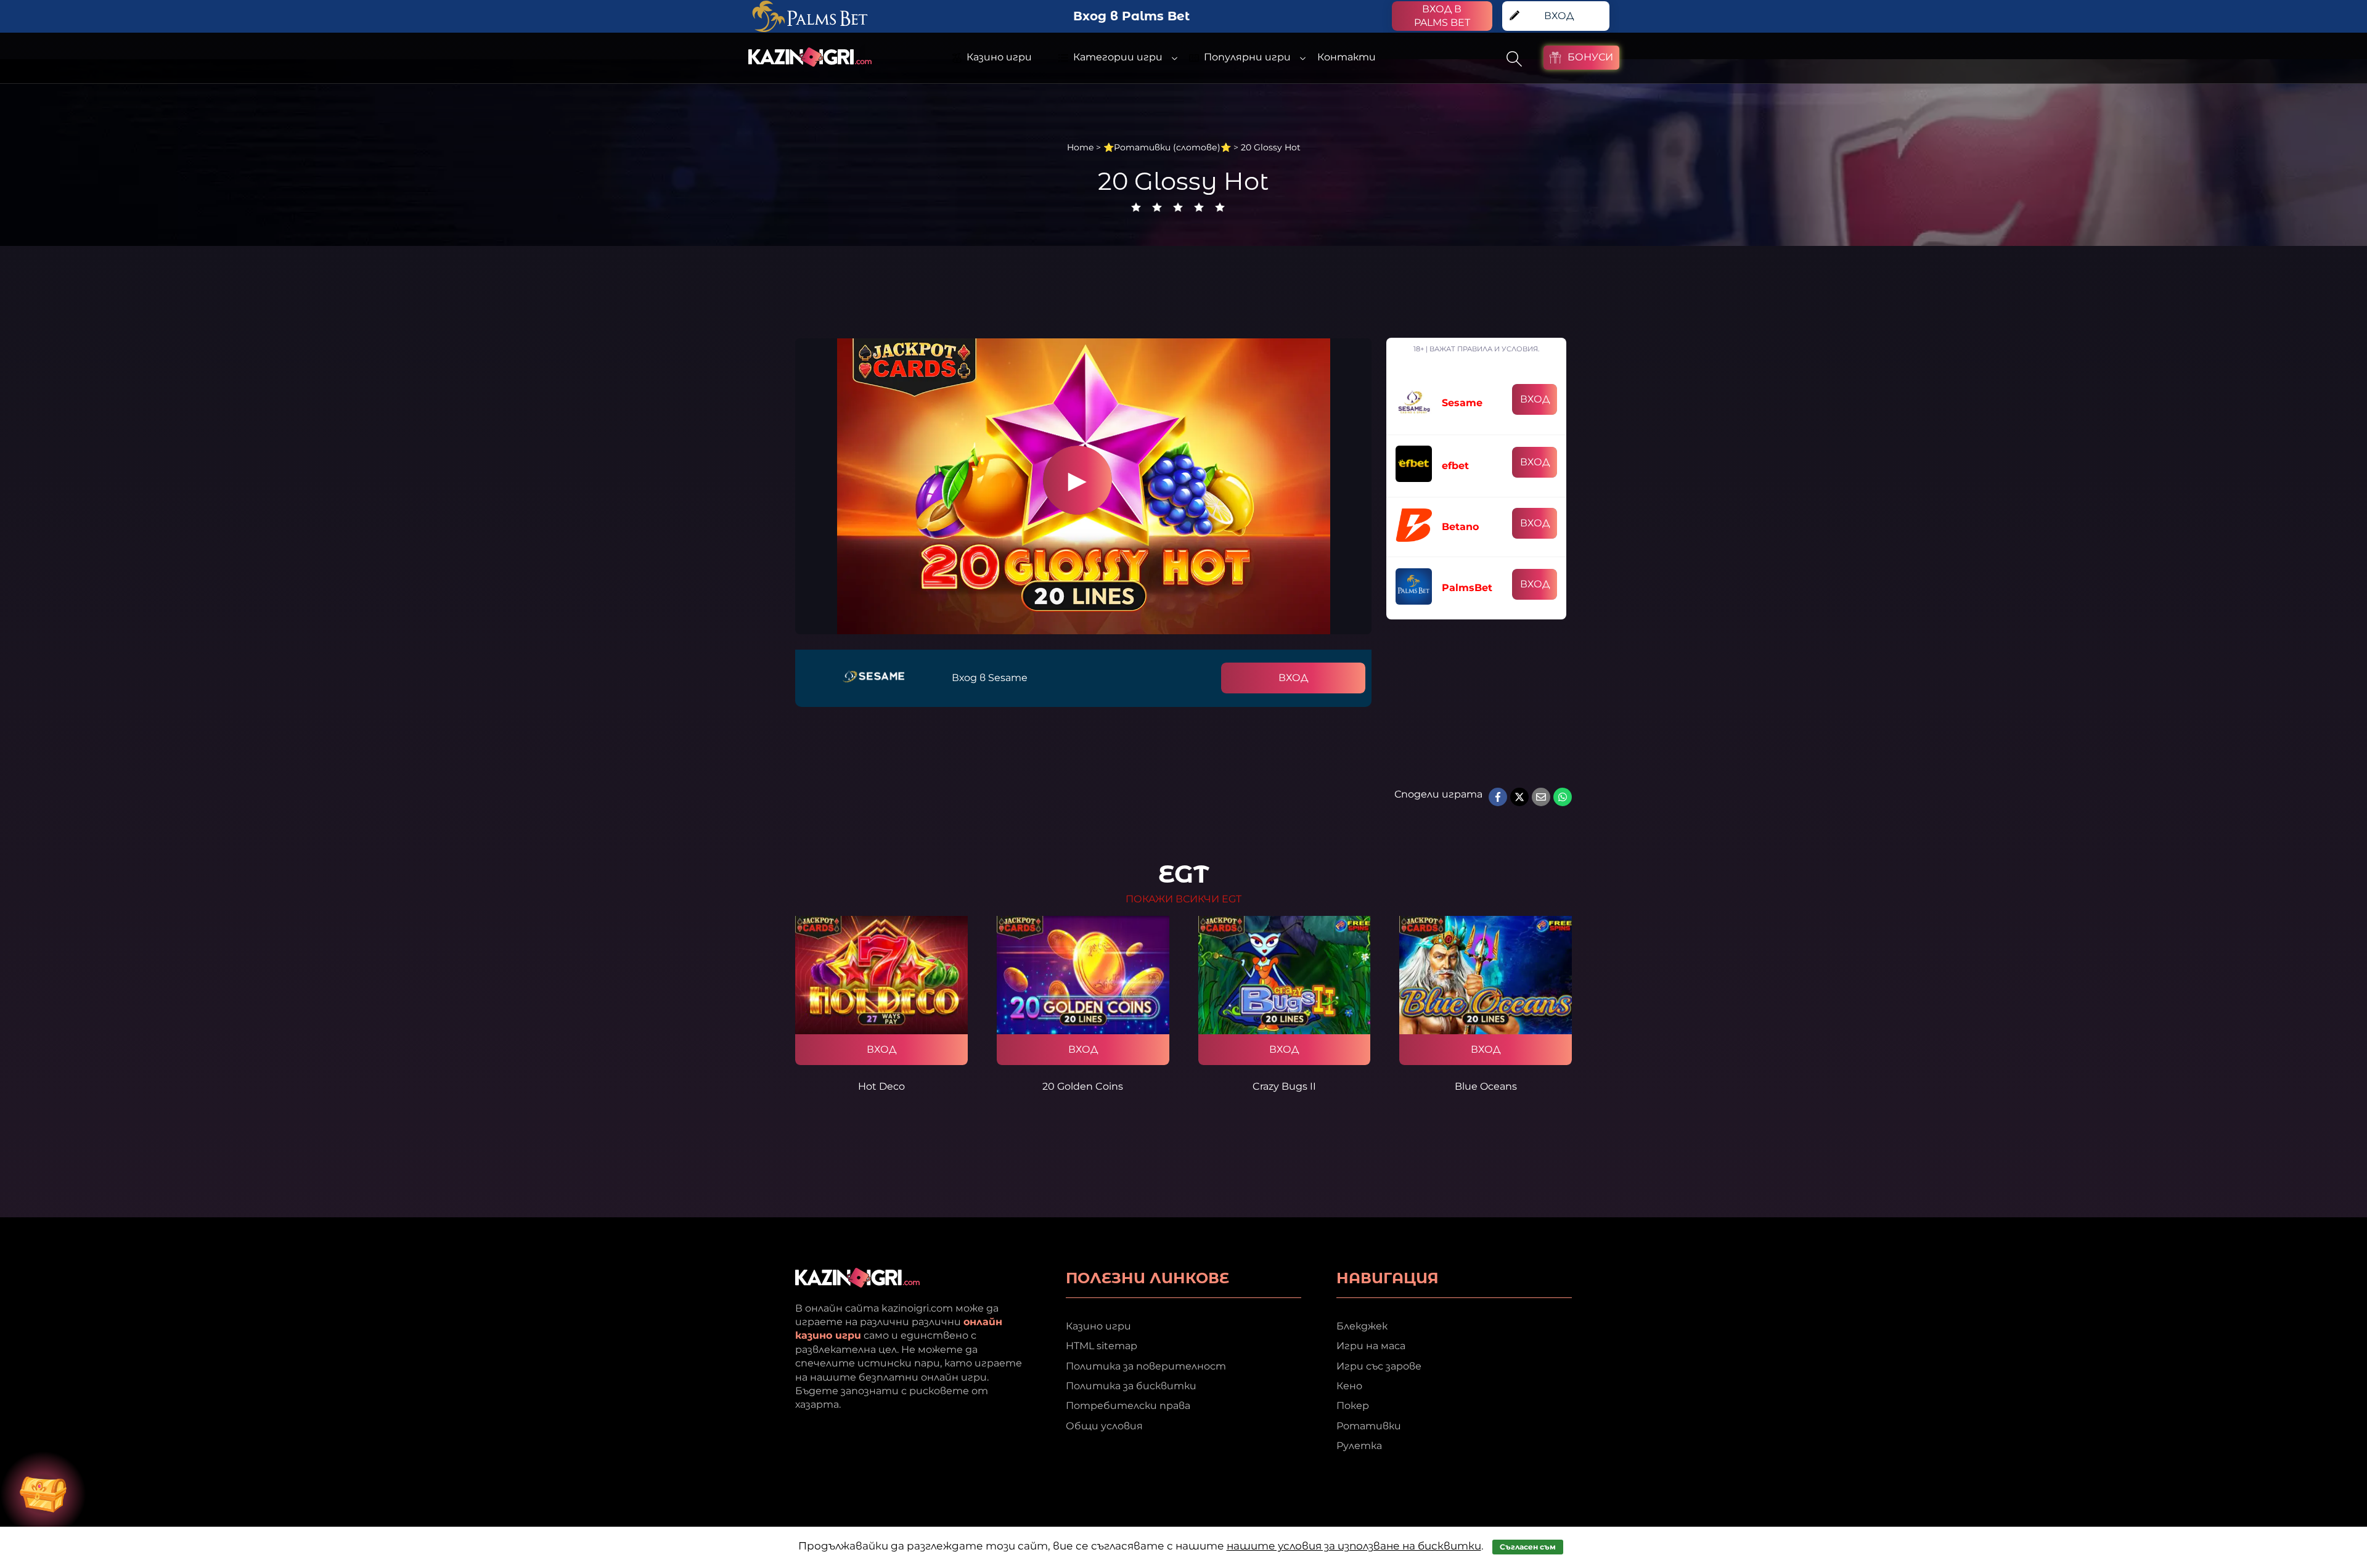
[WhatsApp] (1563, 797)
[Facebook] (1498, 797)
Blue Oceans (1486, 1086)
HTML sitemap (1102, 1346)
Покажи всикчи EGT (1183, 899)
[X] (1519, 797)
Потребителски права (1128, 1406)
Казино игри (1098, 1326)
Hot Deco (881, 1086)
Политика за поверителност (1146, 1366)
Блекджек (1362, 1326)
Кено (1349, 1386)
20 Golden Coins (1083, 1086)
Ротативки (1369, 1426)
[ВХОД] (881, 975)
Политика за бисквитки (1131, 1386)
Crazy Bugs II (1284, 1086)
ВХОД (1293, 678)
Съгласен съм (1528, 1547)
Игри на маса (1371, 1346)
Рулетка (1359, 1446)
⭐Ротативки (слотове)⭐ (1167, 147)
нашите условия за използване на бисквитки (1354, 1546)
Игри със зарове (1379, 1366)
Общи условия (1104, 1426)
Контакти (1347, 57)
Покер (1353, 1406)
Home (1080, 147)
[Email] (1541, 797)
